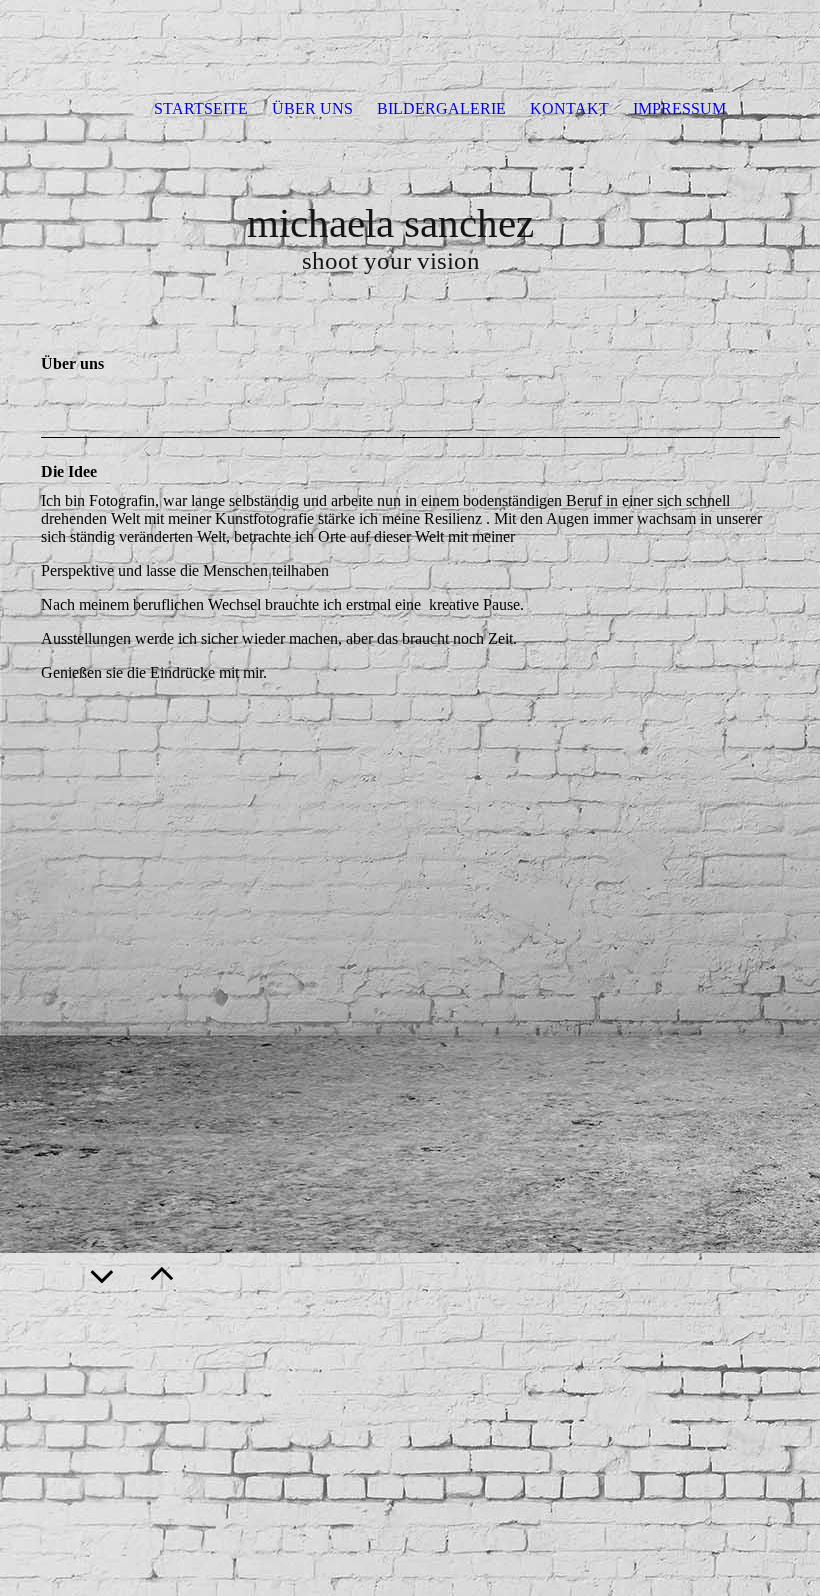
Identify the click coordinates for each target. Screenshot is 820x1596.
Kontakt (569, 108)
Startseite (201, 108)
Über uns (312, 108)
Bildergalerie (441, 108)
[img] (410, 40)
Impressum (679, 108)
